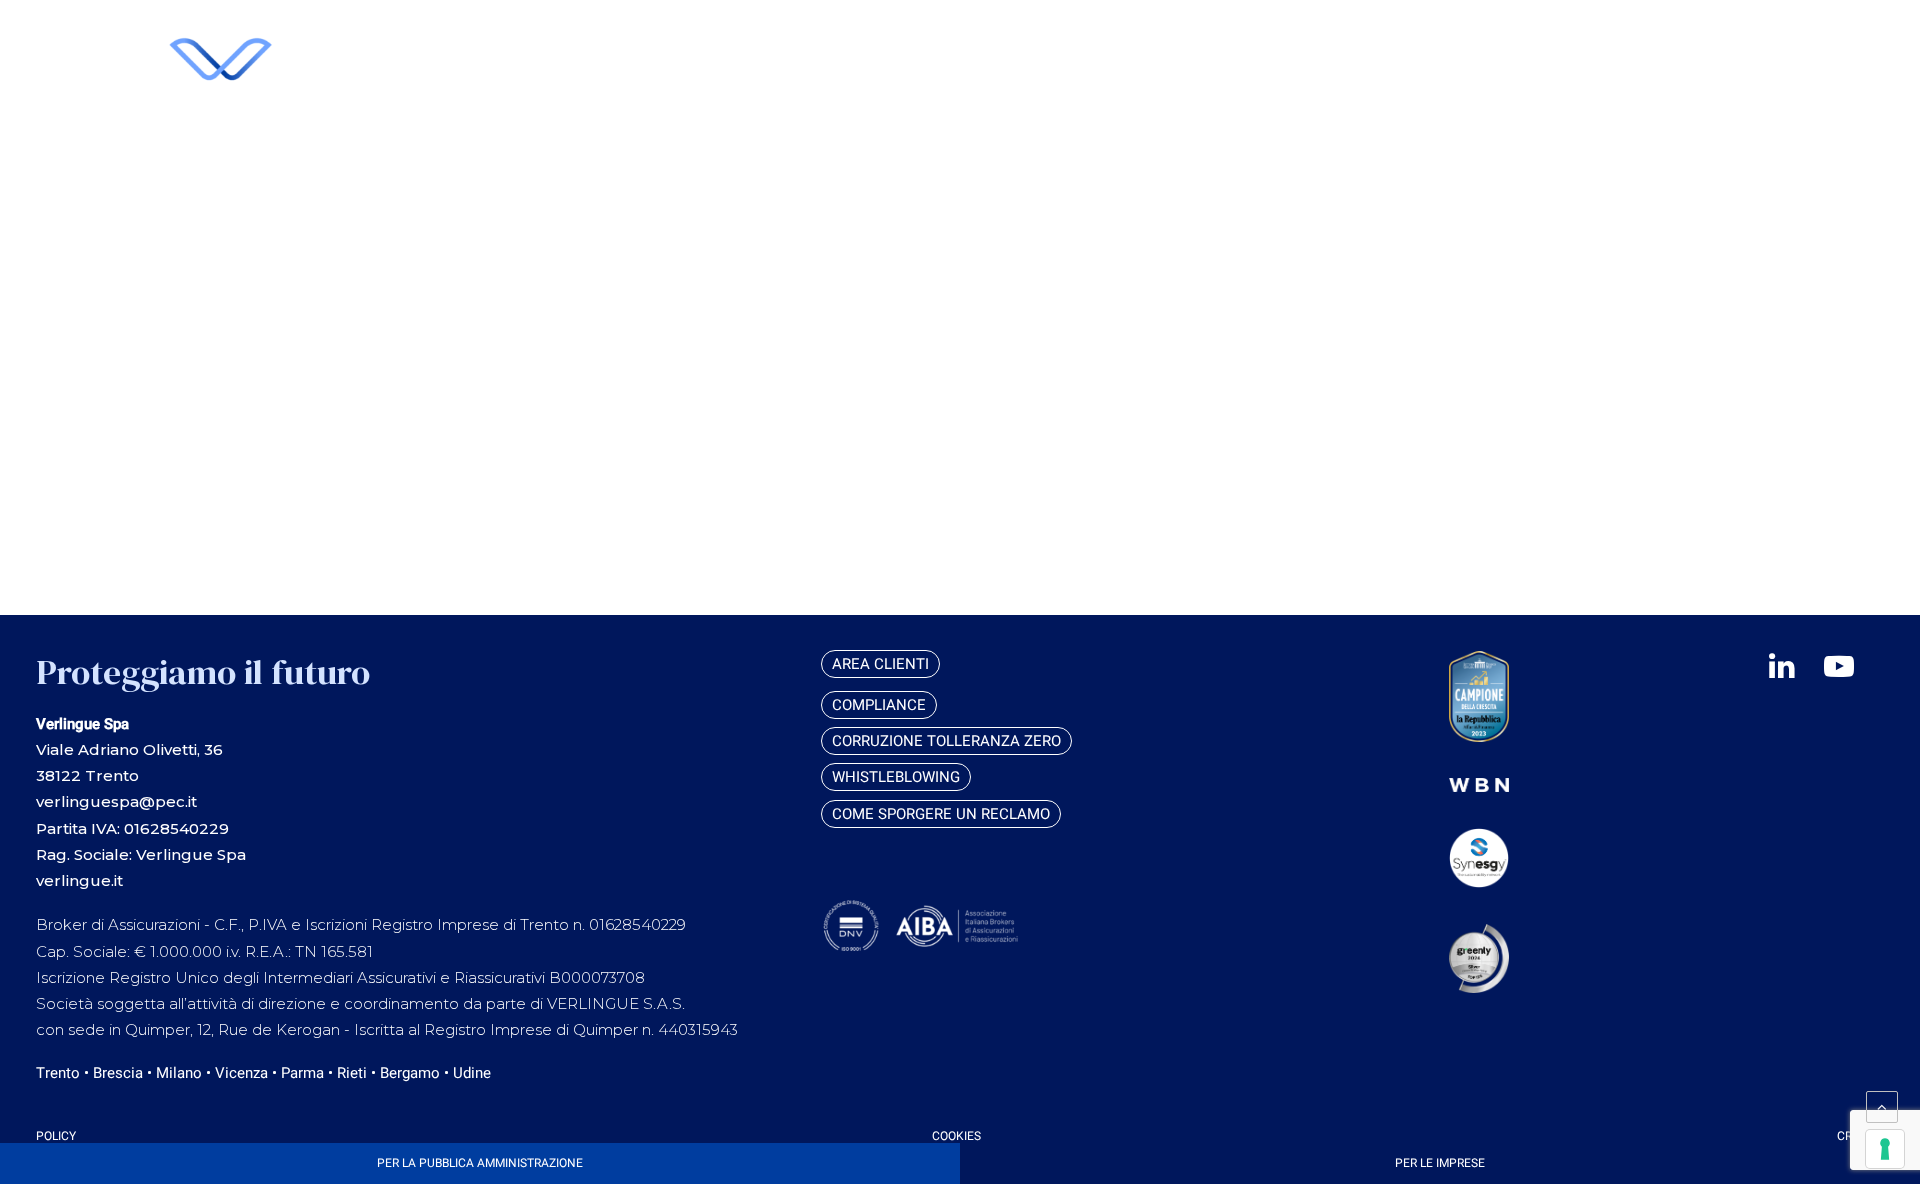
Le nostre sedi (1751, 145)
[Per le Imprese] (1440, 1163)
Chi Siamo (1731, 32)
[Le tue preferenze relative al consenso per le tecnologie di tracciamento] (1885, 1149)
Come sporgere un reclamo (941, 814)
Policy (56, 1136)
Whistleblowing (896, 777)
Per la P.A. (1732, 100)
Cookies (956, 1136)
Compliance (879, 705)
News (1715, 167)
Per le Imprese (1751, 77)
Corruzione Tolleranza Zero (946, 741)
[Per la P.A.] (480, 1163)
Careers (1726, 190)
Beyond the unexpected (1789, 122)
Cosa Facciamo (1752, 55)
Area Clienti (1625, 33)
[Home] (471, 111)
